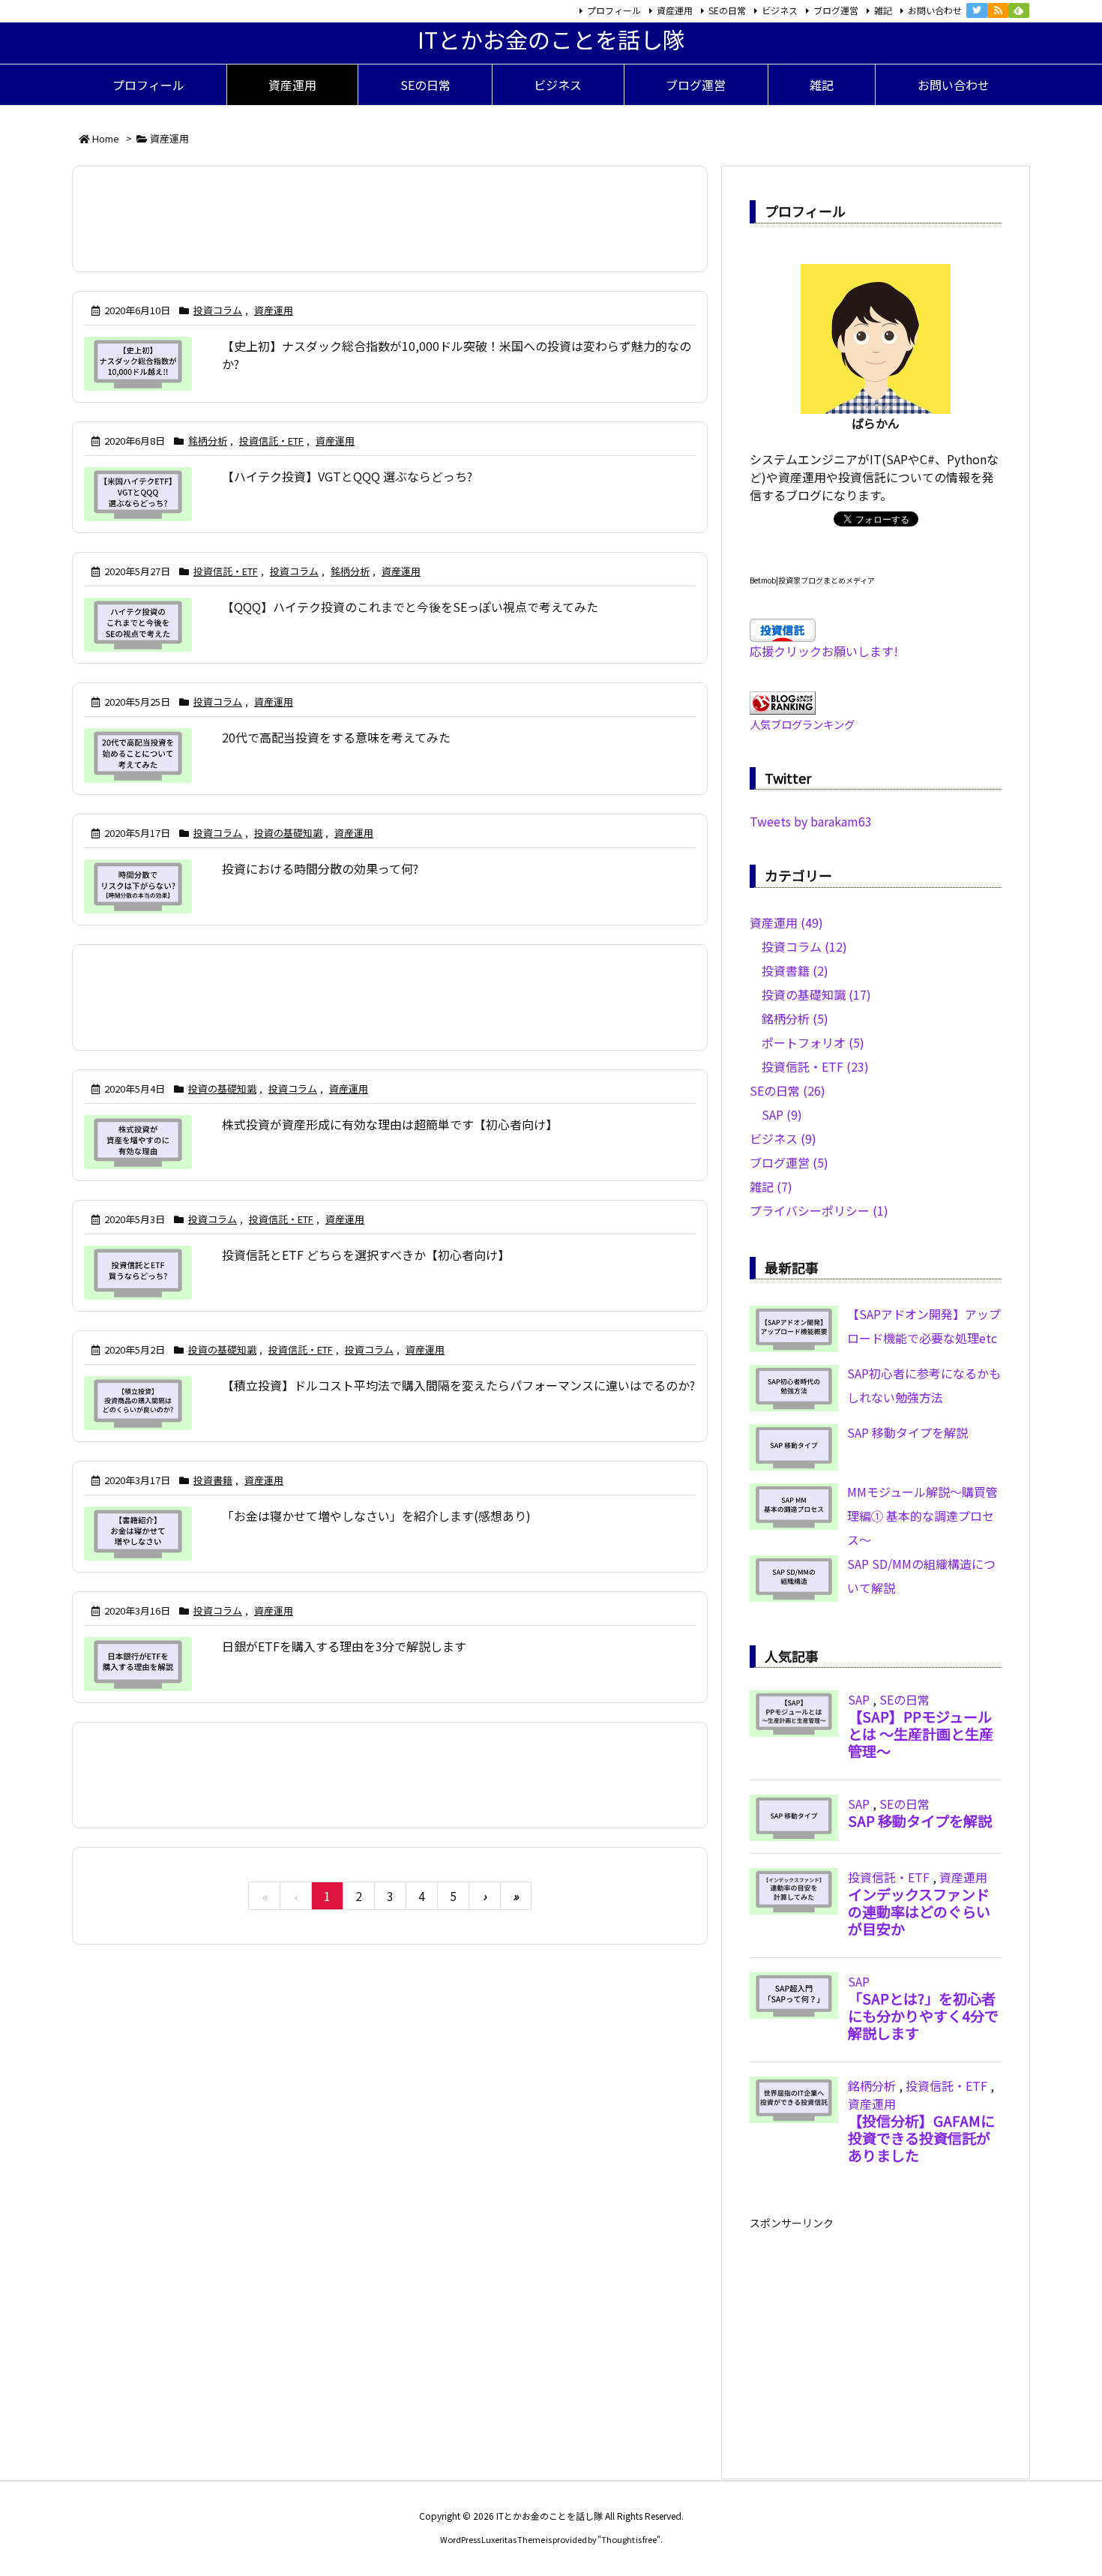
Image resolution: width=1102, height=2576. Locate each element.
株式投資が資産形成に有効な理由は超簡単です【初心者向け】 (390, 1124)
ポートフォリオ (813, 1042)
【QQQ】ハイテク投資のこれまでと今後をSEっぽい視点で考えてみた (410, 607)
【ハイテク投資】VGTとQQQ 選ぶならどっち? (347, 476)
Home (106, 138)
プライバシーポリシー (819, 1210)
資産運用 (675, 10)
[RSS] (998, 10)
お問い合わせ (935, 10)
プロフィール (614, 10)
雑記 (883, 10)
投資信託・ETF (271, 441)
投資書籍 (213, 1480)
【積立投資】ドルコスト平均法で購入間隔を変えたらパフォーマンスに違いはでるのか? (458, 1385)
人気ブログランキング (802, 724)
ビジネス (780, 10)
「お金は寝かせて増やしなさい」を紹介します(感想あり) (376, 1516)
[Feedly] (1019, 10)
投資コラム (218, 310)
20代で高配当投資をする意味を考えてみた (336, 737)
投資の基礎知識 (288, 833)
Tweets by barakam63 (811, 821)
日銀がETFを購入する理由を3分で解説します (344, 1646)
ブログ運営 (836, 10)
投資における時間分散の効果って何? (320, 868)
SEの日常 (727, 10)
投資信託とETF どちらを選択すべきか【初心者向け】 (366, 1255)
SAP (782, 1114)
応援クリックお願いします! (824, 651)
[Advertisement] (390, 219)
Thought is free (629, 2539)
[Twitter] (977, 10)
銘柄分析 (208, 441)
